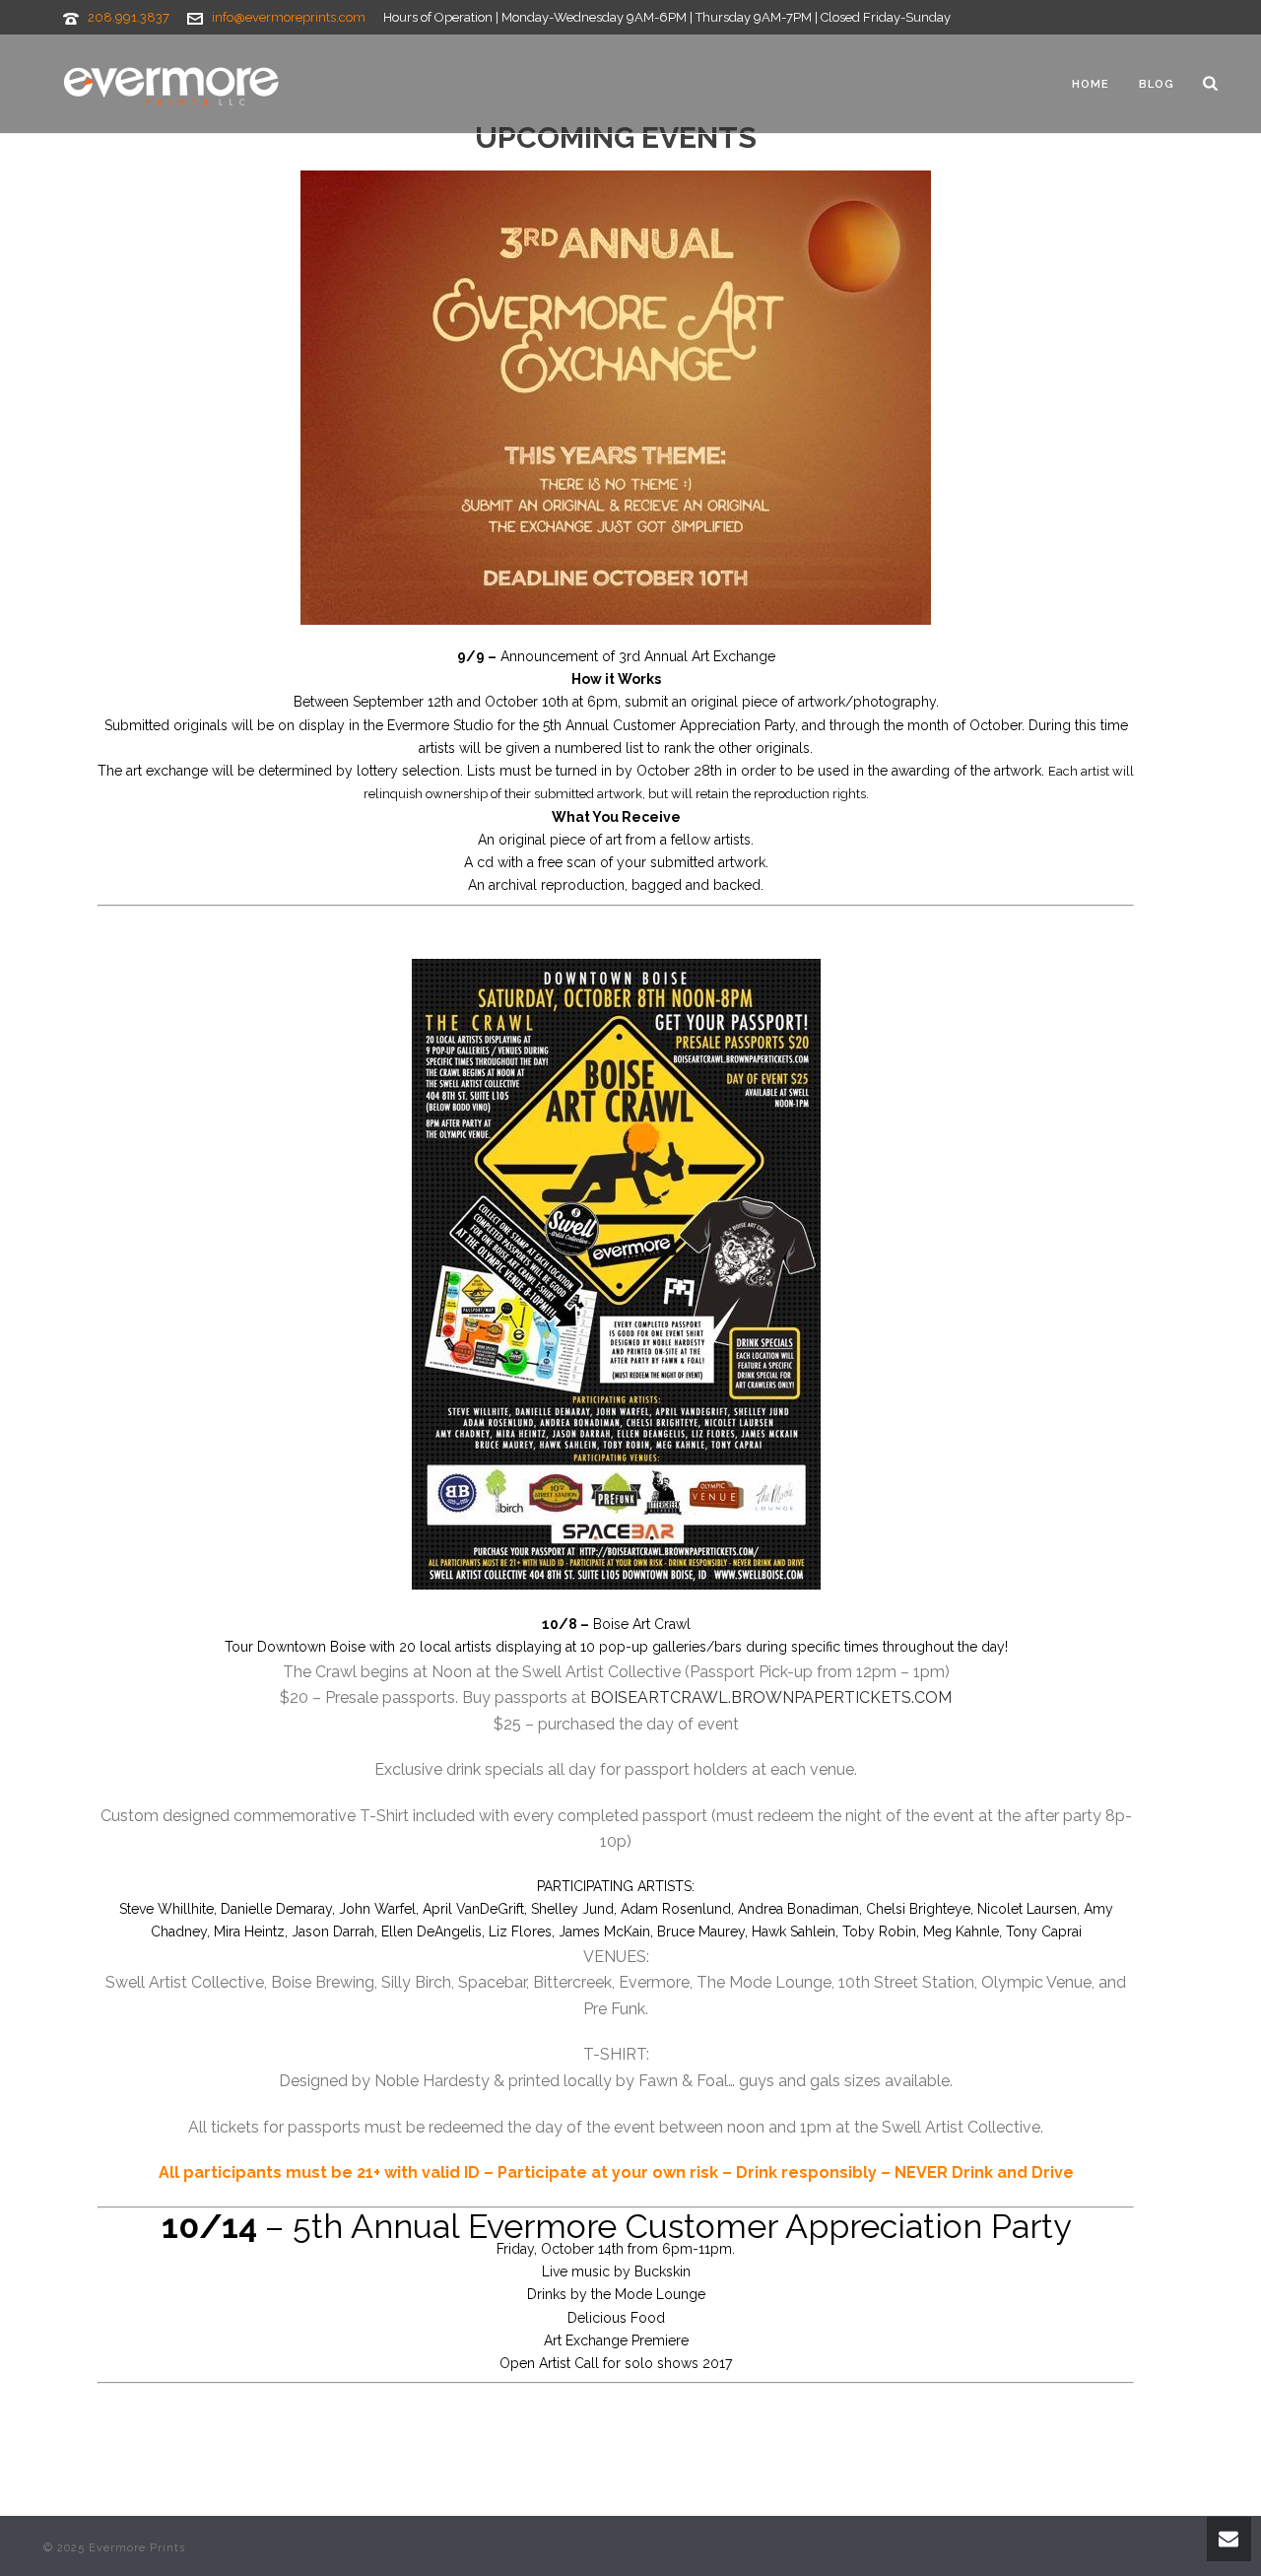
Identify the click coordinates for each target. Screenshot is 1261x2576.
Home (1091, 84)
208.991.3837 (129, 17)
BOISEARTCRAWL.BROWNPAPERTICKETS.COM (771, 1697)
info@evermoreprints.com (289, 17)
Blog (1157, 84)
